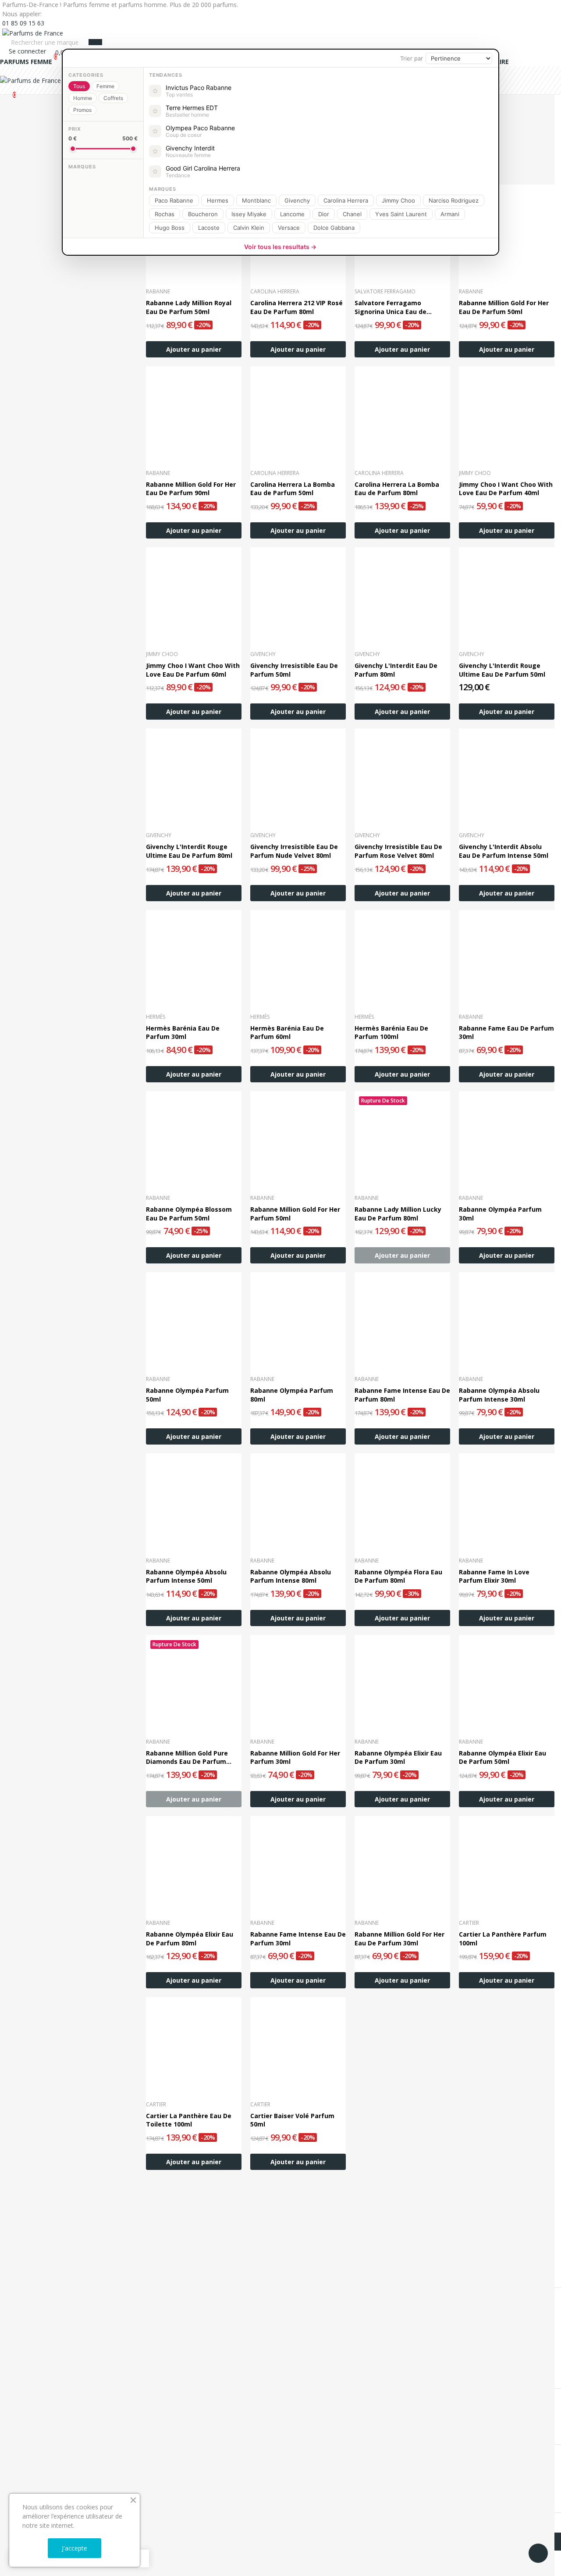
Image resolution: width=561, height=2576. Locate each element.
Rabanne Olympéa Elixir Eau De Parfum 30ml (398, 1757)
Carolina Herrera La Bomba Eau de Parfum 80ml (397, 489)
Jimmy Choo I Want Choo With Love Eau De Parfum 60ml (193, 670)
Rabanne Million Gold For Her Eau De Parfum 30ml (399, 1939)
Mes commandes (25, 2307)
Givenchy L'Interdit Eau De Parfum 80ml (396, 670)
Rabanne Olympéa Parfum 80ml (292, 1395)
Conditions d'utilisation (32, 2408)
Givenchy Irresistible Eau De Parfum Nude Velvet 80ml (294, 851)
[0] (7, 91)
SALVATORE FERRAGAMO (385, 292)
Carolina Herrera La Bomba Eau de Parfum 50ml (293, 489)
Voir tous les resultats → (280, 247)
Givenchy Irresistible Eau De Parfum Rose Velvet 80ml (398, 851)
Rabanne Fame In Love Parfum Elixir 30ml (494, 1576)
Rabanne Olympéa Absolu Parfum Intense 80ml (291, 1576)
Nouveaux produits (27, 2464)
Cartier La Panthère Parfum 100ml (503, 1939)
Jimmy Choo (475, 473)
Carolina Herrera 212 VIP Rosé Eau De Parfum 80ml (296, 307)
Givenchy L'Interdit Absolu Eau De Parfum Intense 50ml (504, 851)
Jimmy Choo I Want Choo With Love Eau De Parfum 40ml (506, 489)
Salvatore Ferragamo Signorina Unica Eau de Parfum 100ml (391, 307)
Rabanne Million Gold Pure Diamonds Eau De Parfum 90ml (187, 1757)
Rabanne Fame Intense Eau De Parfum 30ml (298, 1939)
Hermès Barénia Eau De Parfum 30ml (183, 1033)
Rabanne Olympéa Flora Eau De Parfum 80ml (398, 1576)
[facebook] (2, 2267)
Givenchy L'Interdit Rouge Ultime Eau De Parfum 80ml (189, 851)
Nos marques (19, 2449)
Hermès (156, 1017)
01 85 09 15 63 (23, 23)
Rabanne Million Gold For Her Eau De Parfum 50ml (504, 307)
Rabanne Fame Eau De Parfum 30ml (506, 1033)
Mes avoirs (16, 2322)
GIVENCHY (263, 654)
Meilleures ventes (25, 2494)
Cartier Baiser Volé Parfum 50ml (292, 2120)
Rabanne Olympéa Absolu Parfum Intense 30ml (499, 1395)
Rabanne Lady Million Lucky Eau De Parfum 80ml (398, 1214)
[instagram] (12, 2267)
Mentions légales (24, 2393)
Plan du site (16, 2367)
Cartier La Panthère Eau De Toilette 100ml (189, 2120)
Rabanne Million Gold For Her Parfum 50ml (295, 1214)
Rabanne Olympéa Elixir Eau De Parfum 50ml (502, 1757)
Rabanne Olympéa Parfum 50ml (187, 1395)
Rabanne (158, 292)
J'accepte (75, 2548)
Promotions (17, 2479)
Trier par (412, 58)
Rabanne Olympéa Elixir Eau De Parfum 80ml (190, 1939)
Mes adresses (20, 2337)
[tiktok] (21, 2267)
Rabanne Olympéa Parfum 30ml (500, 1214)
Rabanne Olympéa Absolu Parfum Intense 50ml (186, 1576)
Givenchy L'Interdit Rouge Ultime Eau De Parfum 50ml (502, 670)
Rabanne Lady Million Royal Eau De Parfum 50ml (189, 307)
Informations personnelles (37, 2292)
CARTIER (469, 1923)
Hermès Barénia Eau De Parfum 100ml (391, 1033)
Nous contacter (22, 2352)
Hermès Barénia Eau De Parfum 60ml (287, 1033)
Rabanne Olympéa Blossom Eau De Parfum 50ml (189, 1214)
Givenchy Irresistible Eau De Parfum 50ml (294, 670)
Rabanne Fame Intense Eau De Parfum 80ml (402, 1395)
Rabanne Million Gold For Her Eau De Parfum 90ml (191, 489)
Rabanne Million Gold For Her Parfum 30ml (295, 1757)
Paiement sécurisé (26, 2423)
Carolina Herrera (275, 292)
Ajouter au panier (194, 349)
